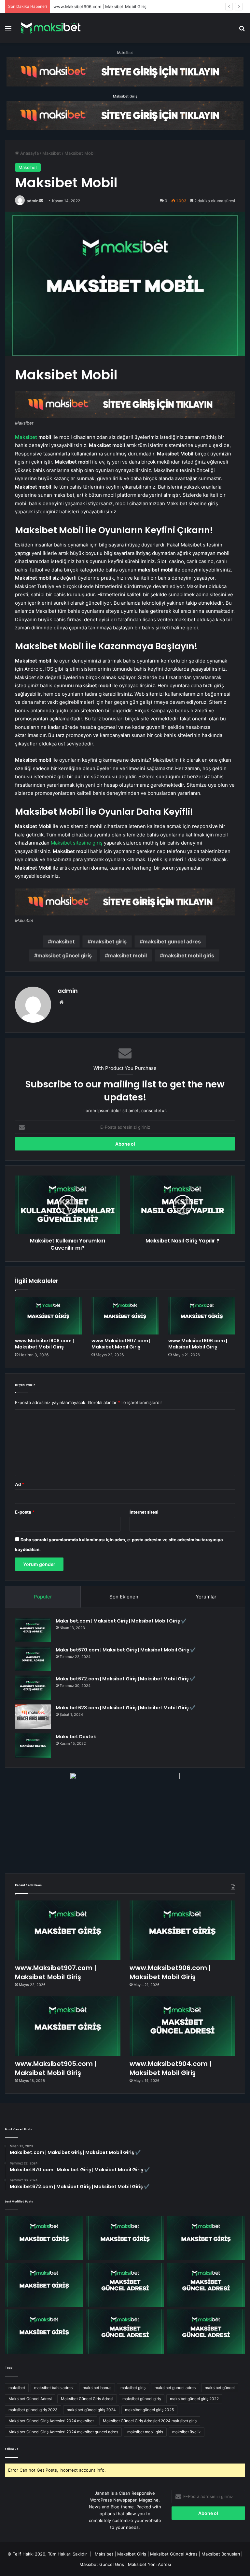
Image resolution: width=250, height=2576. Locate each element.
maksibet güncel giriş (65, 955)
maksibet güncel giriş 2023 (33, 2410)
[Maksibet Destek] (33, 1746)
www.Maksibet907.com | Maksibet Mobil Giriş (121, 1344)
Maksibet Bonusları (221, 2554)
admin (33, 201)
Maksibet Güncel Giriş (102, 2564)
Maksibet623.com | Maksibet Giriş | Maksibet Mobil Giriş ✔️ (125, 1708)
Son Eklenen (124, 1597)
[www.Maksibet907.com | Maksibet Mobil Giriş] (125, 1316)
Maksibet (125, 53)
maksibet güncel (220, 2388)
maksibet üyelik (187, 2432)
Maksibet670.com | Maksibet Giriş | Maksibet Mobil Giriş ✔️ (126, 1650)
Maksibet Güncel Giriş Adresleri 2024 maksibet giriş (150, 2421)
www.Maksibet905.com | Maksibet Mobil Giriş (100, 7)
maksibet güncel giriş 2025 (149, 2410)
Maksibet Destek (76, 1737)
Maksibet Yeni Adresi (149, 2564)
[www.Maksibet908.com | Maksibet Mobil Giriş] (48, 1316)
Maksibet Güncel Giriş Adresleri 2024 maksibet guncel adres (63, 2432)
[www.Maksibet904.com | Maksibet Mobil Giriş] (182, 2026)
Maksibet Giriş (125, 96)
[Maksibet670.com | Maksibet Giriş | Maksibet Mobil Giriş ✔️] (33, 1659)
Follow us (12, 2449)
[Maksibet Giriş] (51, 28)
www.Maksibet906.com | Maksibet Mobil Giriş (198, 1344)
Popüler (43, 1597)
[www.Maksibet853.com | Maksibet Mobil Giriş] (206, 2332)
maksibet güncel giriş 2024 (91, 2410)
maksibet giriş (109, 941)
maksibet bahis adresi (54, 2388)
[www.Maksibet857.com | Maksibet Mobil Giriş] (125, 2332)
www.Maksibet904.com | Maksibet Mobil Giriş (171, 2068)
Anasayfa (29, 153)
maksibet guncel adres (172, 941)
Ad (20, 1484)
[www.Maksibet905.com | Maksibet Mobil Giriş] (68, 2026)
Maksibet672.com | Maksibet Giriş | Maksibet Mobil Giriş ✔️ (125, 1679)
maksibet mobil (127, 955)
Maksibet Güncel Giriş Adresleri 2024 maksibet (51, 2421)
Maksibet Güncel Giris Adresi (87, 2399)
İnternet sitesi (144, 1512)
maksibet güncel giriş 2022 (194, 2399)
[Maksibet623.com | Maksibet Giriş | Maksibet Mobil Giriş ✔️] (33, 1717)
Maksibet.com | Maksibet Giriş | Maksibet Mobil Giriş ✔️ (121, 1621)
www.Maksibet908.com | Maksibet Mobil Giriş (44, 1344)
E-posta (25, 1512)
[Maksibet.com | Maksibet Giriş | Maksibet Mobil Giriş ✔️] (33, 1630)
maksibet (63, 941)
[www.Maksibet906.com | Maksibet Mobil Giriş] (202, 1316)
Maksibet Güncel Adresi (30, 2399)
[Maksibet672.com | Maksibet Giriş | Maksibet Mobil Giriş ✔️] (33, 1688)
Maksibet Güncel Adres (174, 2554)
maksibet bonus (97, 2388)
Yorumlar (206, 1597)
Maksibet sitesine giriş (77, 843)
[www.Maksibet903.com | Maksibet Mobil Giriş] (206, 2285)
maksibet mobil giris (189, 955)
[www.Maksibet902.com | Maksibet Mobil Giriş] (44, 2332)
